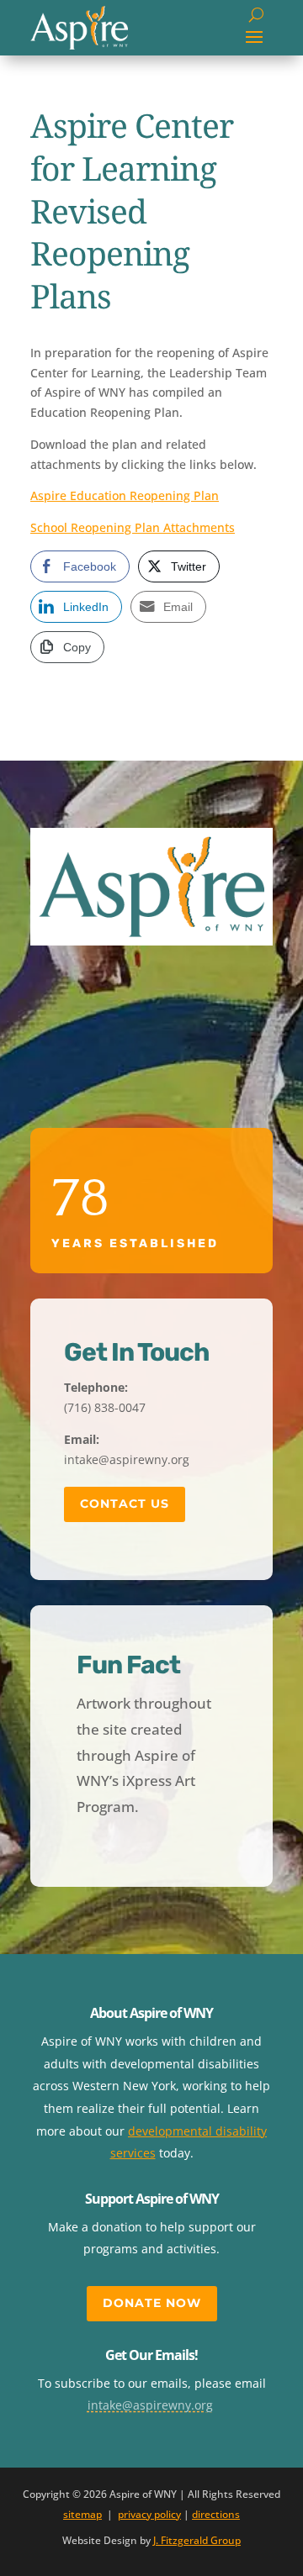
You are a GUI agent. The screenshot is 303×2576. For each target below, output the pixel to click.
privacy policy (149, 2514)
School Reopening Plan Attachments (133, 527)
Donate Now (152, 2303)
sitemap (82, 2514)
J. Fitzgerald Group (197, 2540)
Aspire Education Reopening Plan (125, 495)
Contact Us (125, 1504)
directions (216, 2514)
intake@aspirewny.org (150, 2405)
